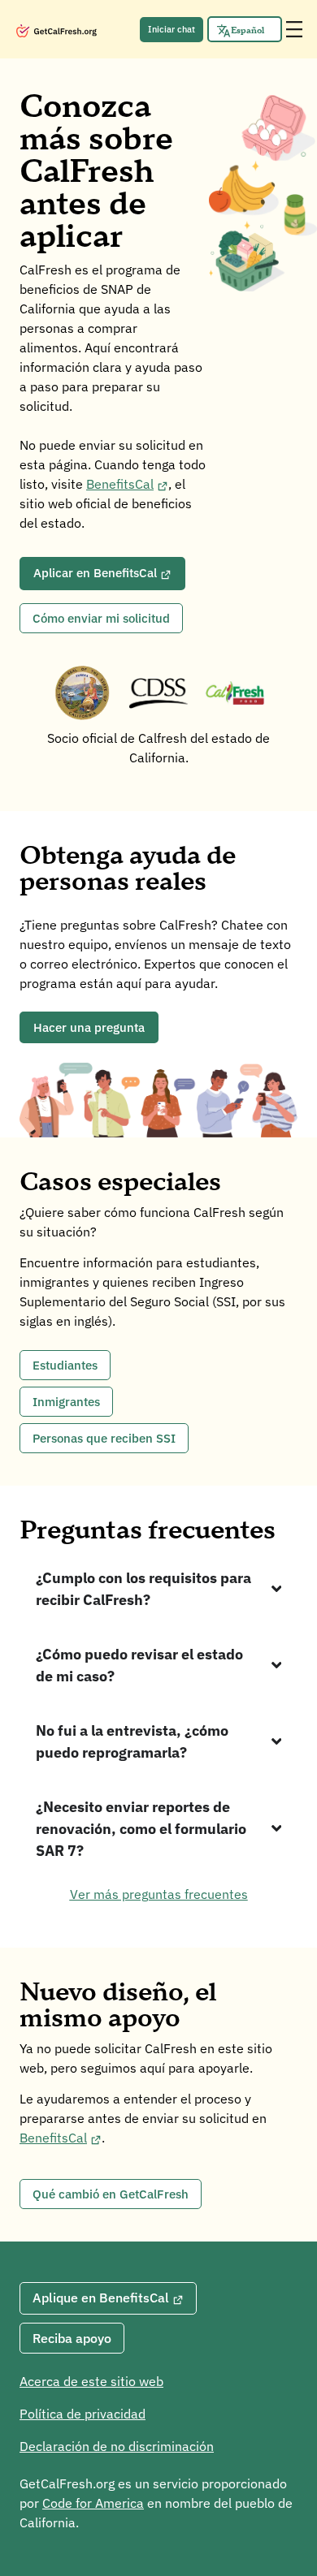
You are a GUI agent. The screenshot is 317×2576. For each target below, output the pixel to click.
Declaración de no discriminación (117, 2446)
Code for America (93, 2503)
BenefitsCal (120, 484)
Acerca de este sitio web (91, 2381)
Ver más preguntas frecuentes (159, 1894)
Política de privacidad (83, 2414)
